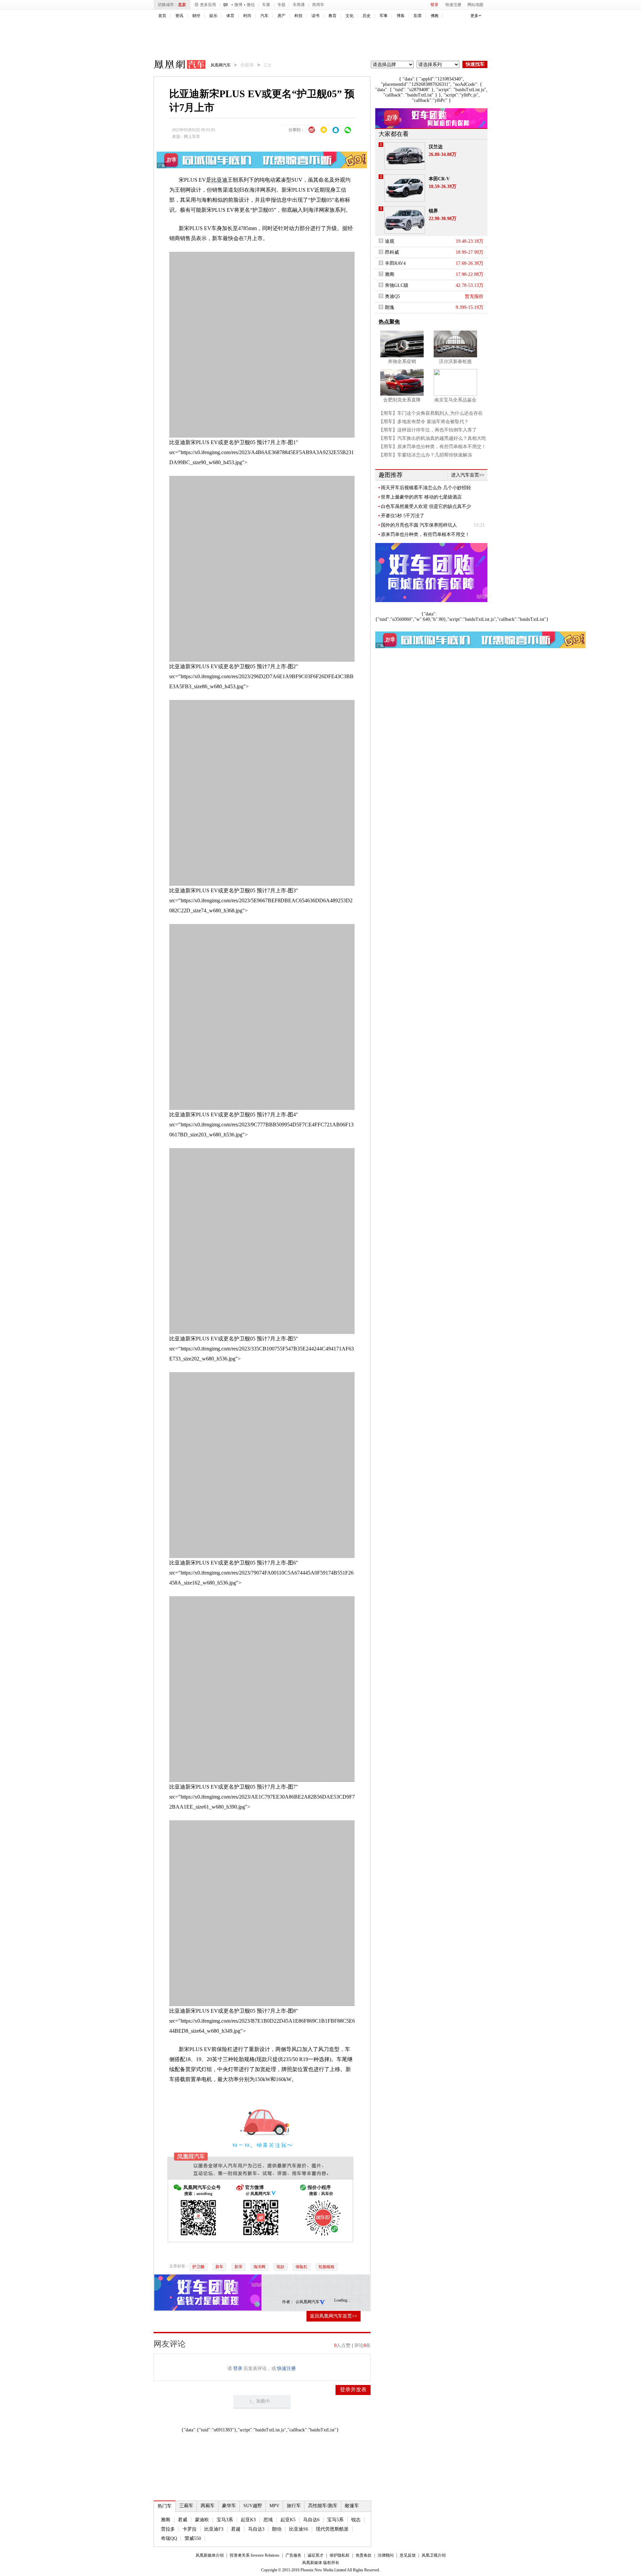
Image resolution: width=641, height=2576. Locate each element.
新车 (219, 2267)
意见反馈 (408, 2555)
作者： (288, 2302)
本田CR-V (439, 179)
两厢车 (208, 2506)
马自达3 (256, 2529)
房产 (281, 16)
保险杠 (301, 2267)
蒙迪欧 (202, 2520)
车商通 (299, 5)
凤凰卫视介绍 (434, 2555)
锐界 (433, 211)
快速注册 (453, 5)
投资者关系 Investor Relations (255, 2555)
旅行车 (294, 2506)
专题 (281, 5)
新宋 (238, 2267)
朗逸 (390, 307)
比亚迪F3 (214, 2529)
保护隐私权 (340, 2555)
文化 (350, 16)
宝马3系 (225, 2520)
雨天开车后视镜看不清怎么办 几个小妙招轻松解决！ (426, 488)
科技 (298, 16)
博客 (401, 16)
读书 (315, 16)
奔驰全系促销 (402, 361)
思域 (268, 2520)
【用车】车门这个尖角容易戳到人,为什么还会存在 (431, 413)
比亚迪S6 (299, 2529)
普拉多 (168, 2529)
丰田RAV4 (395, 263)
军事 (384, 16)
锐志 (356, 2520)
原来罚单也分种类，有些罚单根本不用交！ (425, 534)
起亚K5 (288, 2520)
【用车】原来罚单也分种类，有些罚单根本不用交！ (432, 447)
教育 (333, 16)
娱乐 (213, 16)
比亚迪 (219, 180)
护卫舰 (198, 2267)
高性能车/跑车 (323, 2506)
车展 (266, 5)
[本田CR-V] (405, 188)
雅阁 (166, 2520)
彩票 (418, 16)
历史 (367, 16)
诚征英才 (315, 2555)
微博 (238, 5)
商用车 (318, 5)
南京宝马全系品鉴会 (455, 400)
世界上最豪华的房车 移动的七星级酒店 (421, 497)
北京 (182, 5)
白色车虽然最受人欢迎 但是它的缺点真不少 (426, 506)
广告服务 (293, 2555)
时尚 (247, 16)
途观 (390, 241)
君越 (236, 2529)
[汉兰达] (405, 156)
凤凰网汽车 (175, 65)
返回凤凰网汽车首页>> (334, 2316)
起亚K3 (248, 2520)
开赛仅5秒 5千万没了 (403, 516)
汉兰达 (436, 147)
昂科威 (392, 252)
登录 (434, 5)
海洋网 (259, 2267)
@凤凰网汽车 (308, 2302)
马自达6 (311, 2520)
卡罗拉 (190, 2529)
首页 (162, 16)
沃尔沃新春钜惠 (455, 361)
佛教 (435, 16)
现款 (280, 2267)
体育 (230, 16)
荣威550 (193, 2538)
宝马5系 (335, 2520)
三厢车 (186, 2506)
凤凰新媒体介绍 (210, 2555)
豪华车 (229, 2506)
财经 (196, 16)
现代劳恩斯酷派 (332, 2529)
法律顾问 (386, 2555)
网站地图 (475, 5)
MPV (274, 2506)
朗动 (277, 2529)
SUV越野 (253, 2506)
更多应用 (208, 5)
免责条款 (364, 2555)
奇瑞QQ (169, 2538)
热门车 (165, 2506)
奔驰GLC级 (397, 285)
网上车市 (192, 137)
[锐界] (405, 220)
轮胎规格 (327, 2267)
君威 (183, 2520)
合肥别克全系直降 (402, 400)
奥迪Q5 (392, 296)
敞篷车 (352, 2506)
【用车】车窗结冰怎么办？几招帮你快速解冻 (425, 455)
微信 (251, 5)
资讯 (179, 16)
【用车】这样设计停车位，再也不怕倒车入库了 (428, 430)
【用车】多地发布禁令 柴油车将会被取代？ (424, 422)
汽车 (264, 16)
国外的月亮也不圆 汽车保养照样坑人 (419, 525)
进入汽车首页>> (468, 475)
